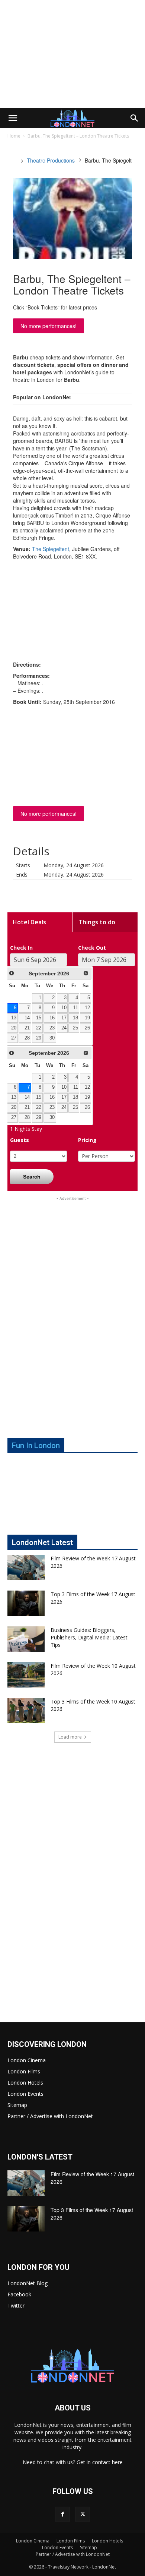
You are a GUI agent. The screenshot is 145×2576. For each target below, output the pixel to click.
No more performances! (49, 326)
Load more (70, 1737)
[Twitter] (83, 2514)
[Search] (135, 118)
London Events (25, 2094)
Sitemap (17, 2105)
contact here (107, 2462)
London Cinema (27, 2060)
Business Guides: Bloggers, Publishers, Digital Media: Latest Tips (89, 1637)
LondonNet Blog (28, 2283)
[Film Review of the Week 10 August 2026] (26, 1675)
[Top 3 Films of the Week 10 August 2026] (26, 1711)
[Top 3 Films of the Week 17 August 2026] (26, 1603)
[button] (13, 118)
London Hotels (25, 2083)
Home (14, 136)
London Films (24, 2071)
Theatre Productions (51, 160)
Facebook (19, 2294)
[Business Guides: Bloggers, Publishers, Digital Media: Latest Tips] (26, 1639)
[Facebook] (62, 2514)
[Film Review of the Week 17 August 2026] (26, 1568)
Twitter (16, 2305)
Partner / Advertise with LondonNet (50, 2116)
